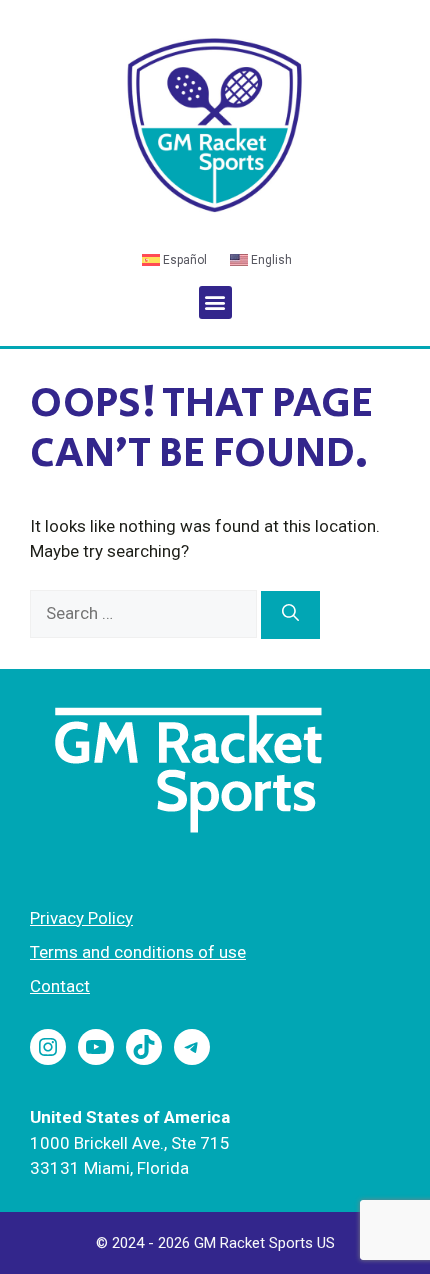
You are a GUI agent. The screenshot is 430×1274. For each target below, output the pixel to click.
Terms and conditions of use (138, 952)
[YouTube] (96, 1047)
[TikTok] (144, 1047)
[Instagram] (48, 1047)
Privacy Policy (81, 918)
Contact (60, 986)
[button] (215, 302)
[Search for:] (145, 613)
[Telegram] (192, 1047)
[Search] (290, 615)
